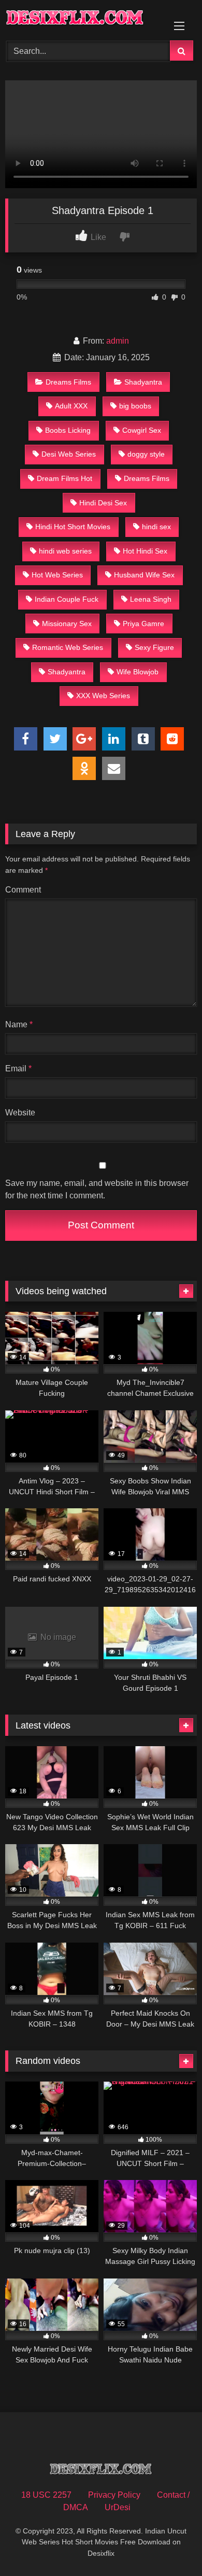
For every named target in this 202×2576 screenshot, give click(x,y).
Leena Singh (151, 599)
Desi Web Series (69, 454)
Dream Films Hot (64, 478)
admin (118, 341)
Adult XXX (71, 406)
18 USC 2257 (46, 2495)
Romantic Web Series (68, 647)
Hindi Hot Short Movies (73, 527)
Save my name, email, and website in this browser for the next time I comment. (97, 1189)
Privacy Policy (114, 2495)
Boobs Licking (68, 430)
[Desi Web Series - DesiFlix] (83, 19)
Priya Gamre (143, 624)
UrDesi (118, 2507)
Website (20, 1113)
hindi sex (156, 527)
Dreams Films (68, 382)
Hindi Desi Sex (103, 503)
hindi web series (65, 551)
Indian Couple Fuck (67, 599)
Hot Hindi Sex (145, 551)
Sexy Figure (154, 647)
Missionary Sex (67, 624)
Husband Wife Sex (144, 575)
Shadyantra (143, 382)
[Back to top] (170, 2545)
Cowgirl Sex (142, 430)
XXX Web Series (103, 696)
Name (19, 1024)
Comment (23, 890)
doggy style (146, 454)
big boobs (135, 406)
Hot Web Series (57, 575)
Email (18, 1068)
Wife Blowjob (138, 672)
